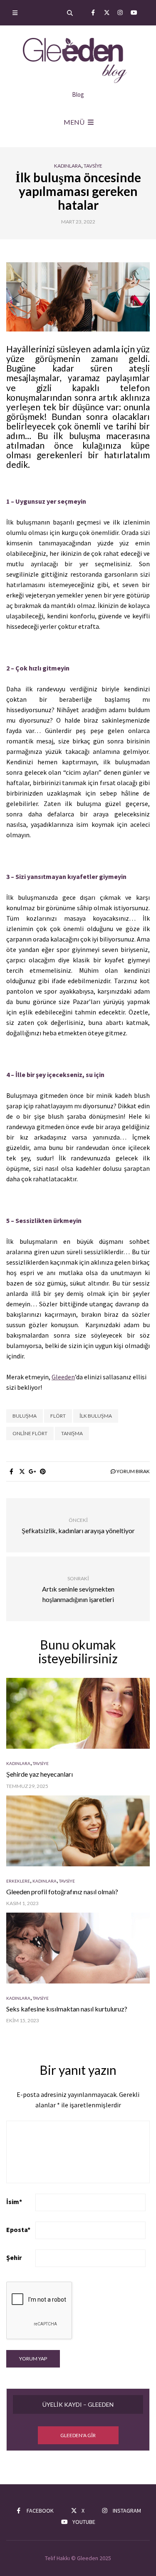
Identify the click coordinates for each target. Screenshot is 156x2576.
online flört (30, 1433)
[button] (78, 2435)
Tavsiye (93, 166)
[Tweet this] (22, 1471)
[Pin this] (43, 1471)
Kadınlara (68, 166)
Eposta (18, 2230)
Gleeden (63, 1377)
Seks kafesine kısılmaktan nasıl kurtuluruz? (67, 2009)
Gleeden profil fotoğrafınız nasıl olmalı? (62, 1892)
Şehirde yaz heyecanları (40, 1774)
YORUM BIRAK (133, 1471)
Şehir (14, 2257)
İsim (14, 2202)
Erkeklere (18, 1881)
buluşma (25, 1416)
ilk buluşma (96, 1416)
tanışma (72, 1433)
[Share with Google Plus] (32, 1471)
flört (58, 1416)
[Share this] (11, 1471)
